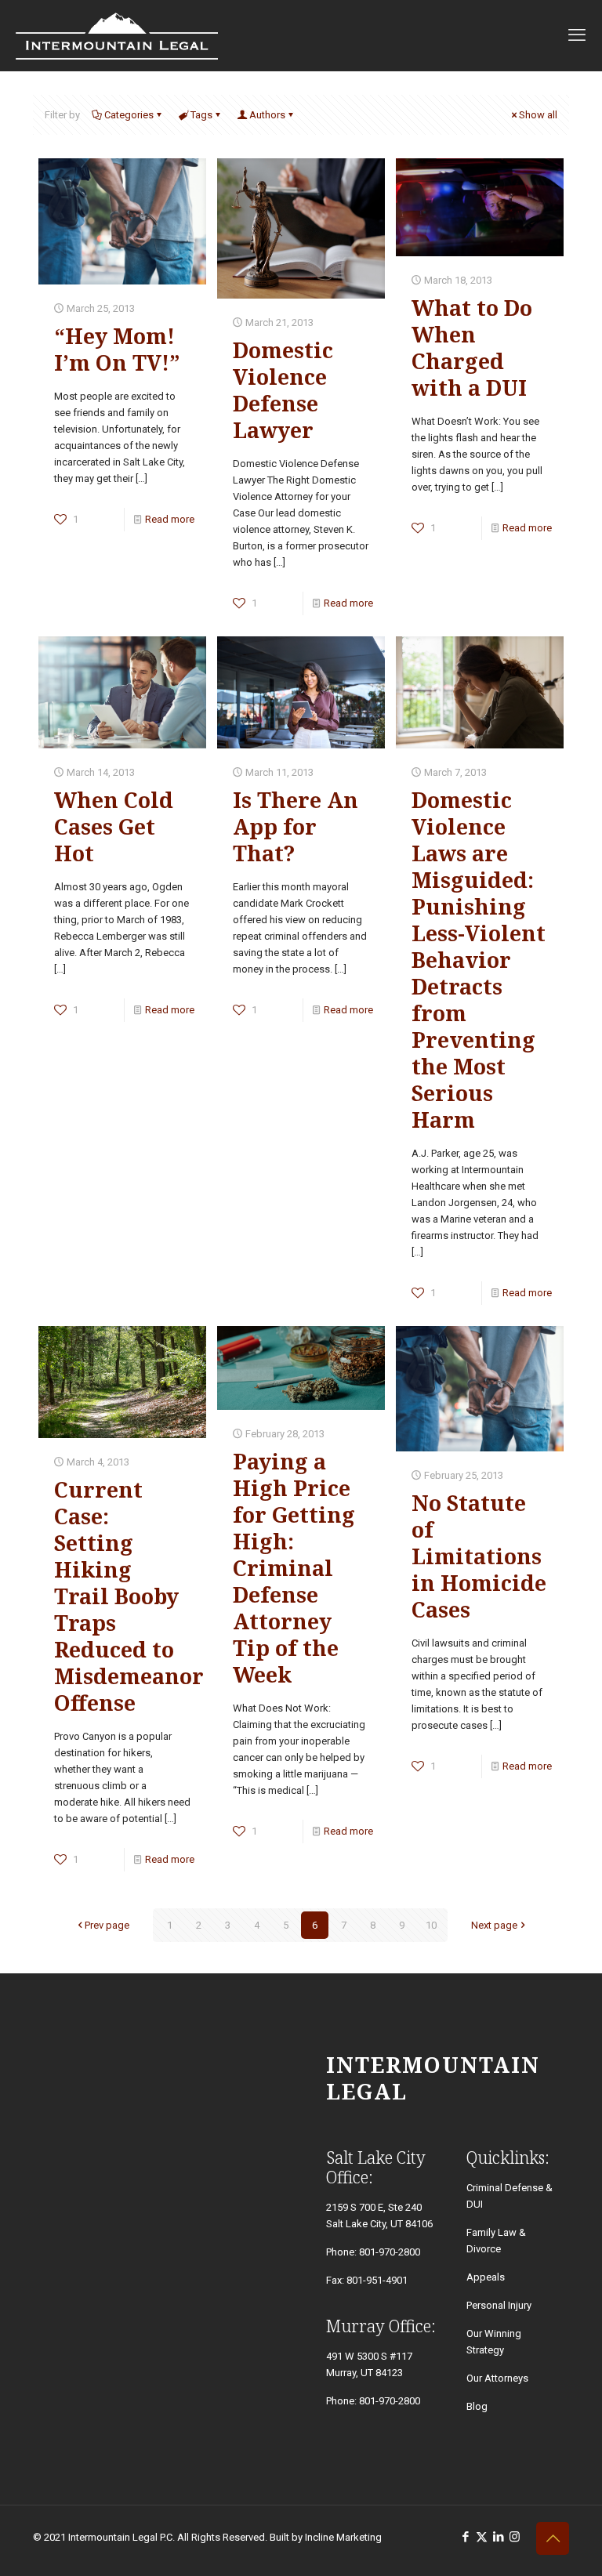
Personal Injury (499, 2305)
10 (431, 1925)
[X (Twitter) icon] (482, 2537)
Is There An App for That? (296, 826)
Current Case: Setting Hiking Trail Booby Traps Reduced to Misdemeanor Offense (129, 1596)
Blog (477, 2406)
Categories (129, 115)
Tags (201, 115)
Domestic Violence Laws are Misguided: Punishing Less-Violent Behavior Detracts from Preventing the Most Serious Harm (479, 960)
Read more (170, 519)
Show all (538, 115)
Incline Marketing (343, 2537)
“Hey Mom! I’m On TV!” (117, 349)
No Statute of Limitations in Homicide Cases (479, 1556)
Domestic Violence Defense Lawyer (283, 390)
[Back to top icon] (553, 2538)
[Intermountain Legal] (117, 35)
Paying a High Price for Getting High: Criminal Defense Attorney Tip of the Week (294, 1568)
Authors (267, 115)
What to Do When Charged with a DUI (472, 348)
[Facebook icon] (465, 2537)
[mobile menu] (577, 35)
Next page (494, 1925)
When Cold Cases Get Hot (114, 826)
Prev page (107, 1925)
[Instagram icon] (515, 2537)
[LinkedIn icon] (498, 2537)
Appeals (486, 2277)
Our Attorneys (497, 2378)
